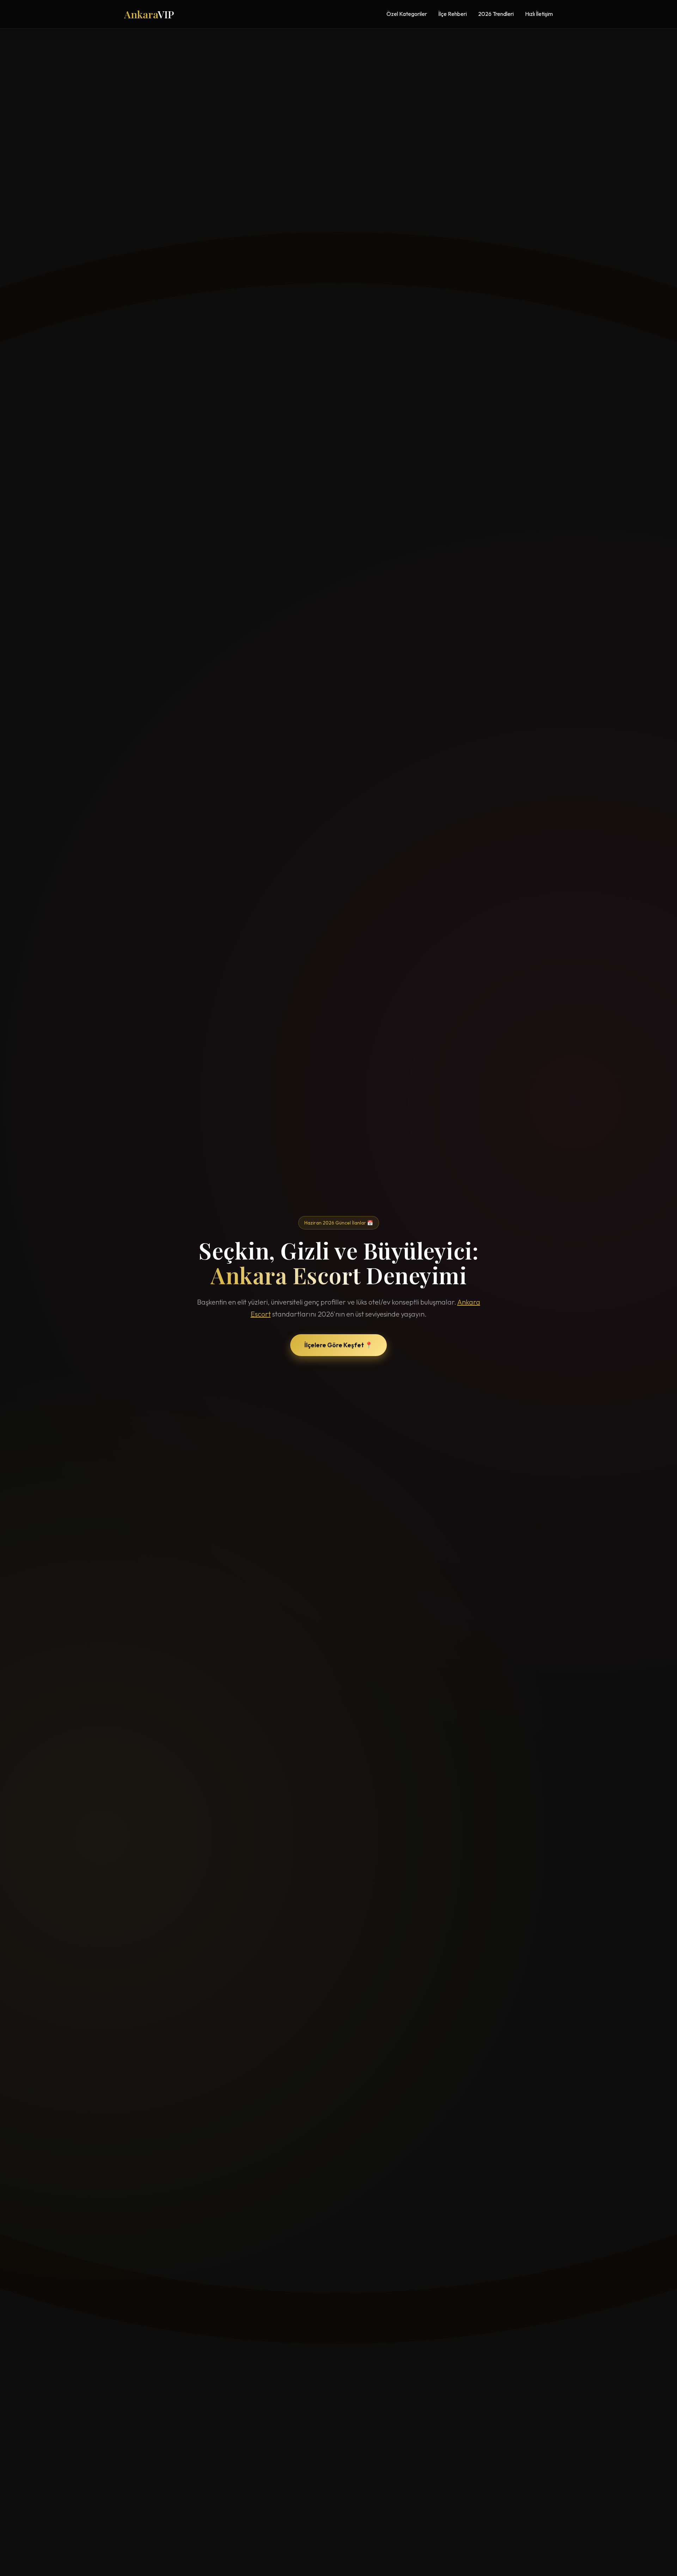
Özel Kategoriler (407, 14)
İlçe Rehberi (453, 14)
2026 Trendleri (496, 14)
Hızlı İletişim (539, 14)
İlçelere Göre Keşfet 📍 (338, 1345)
